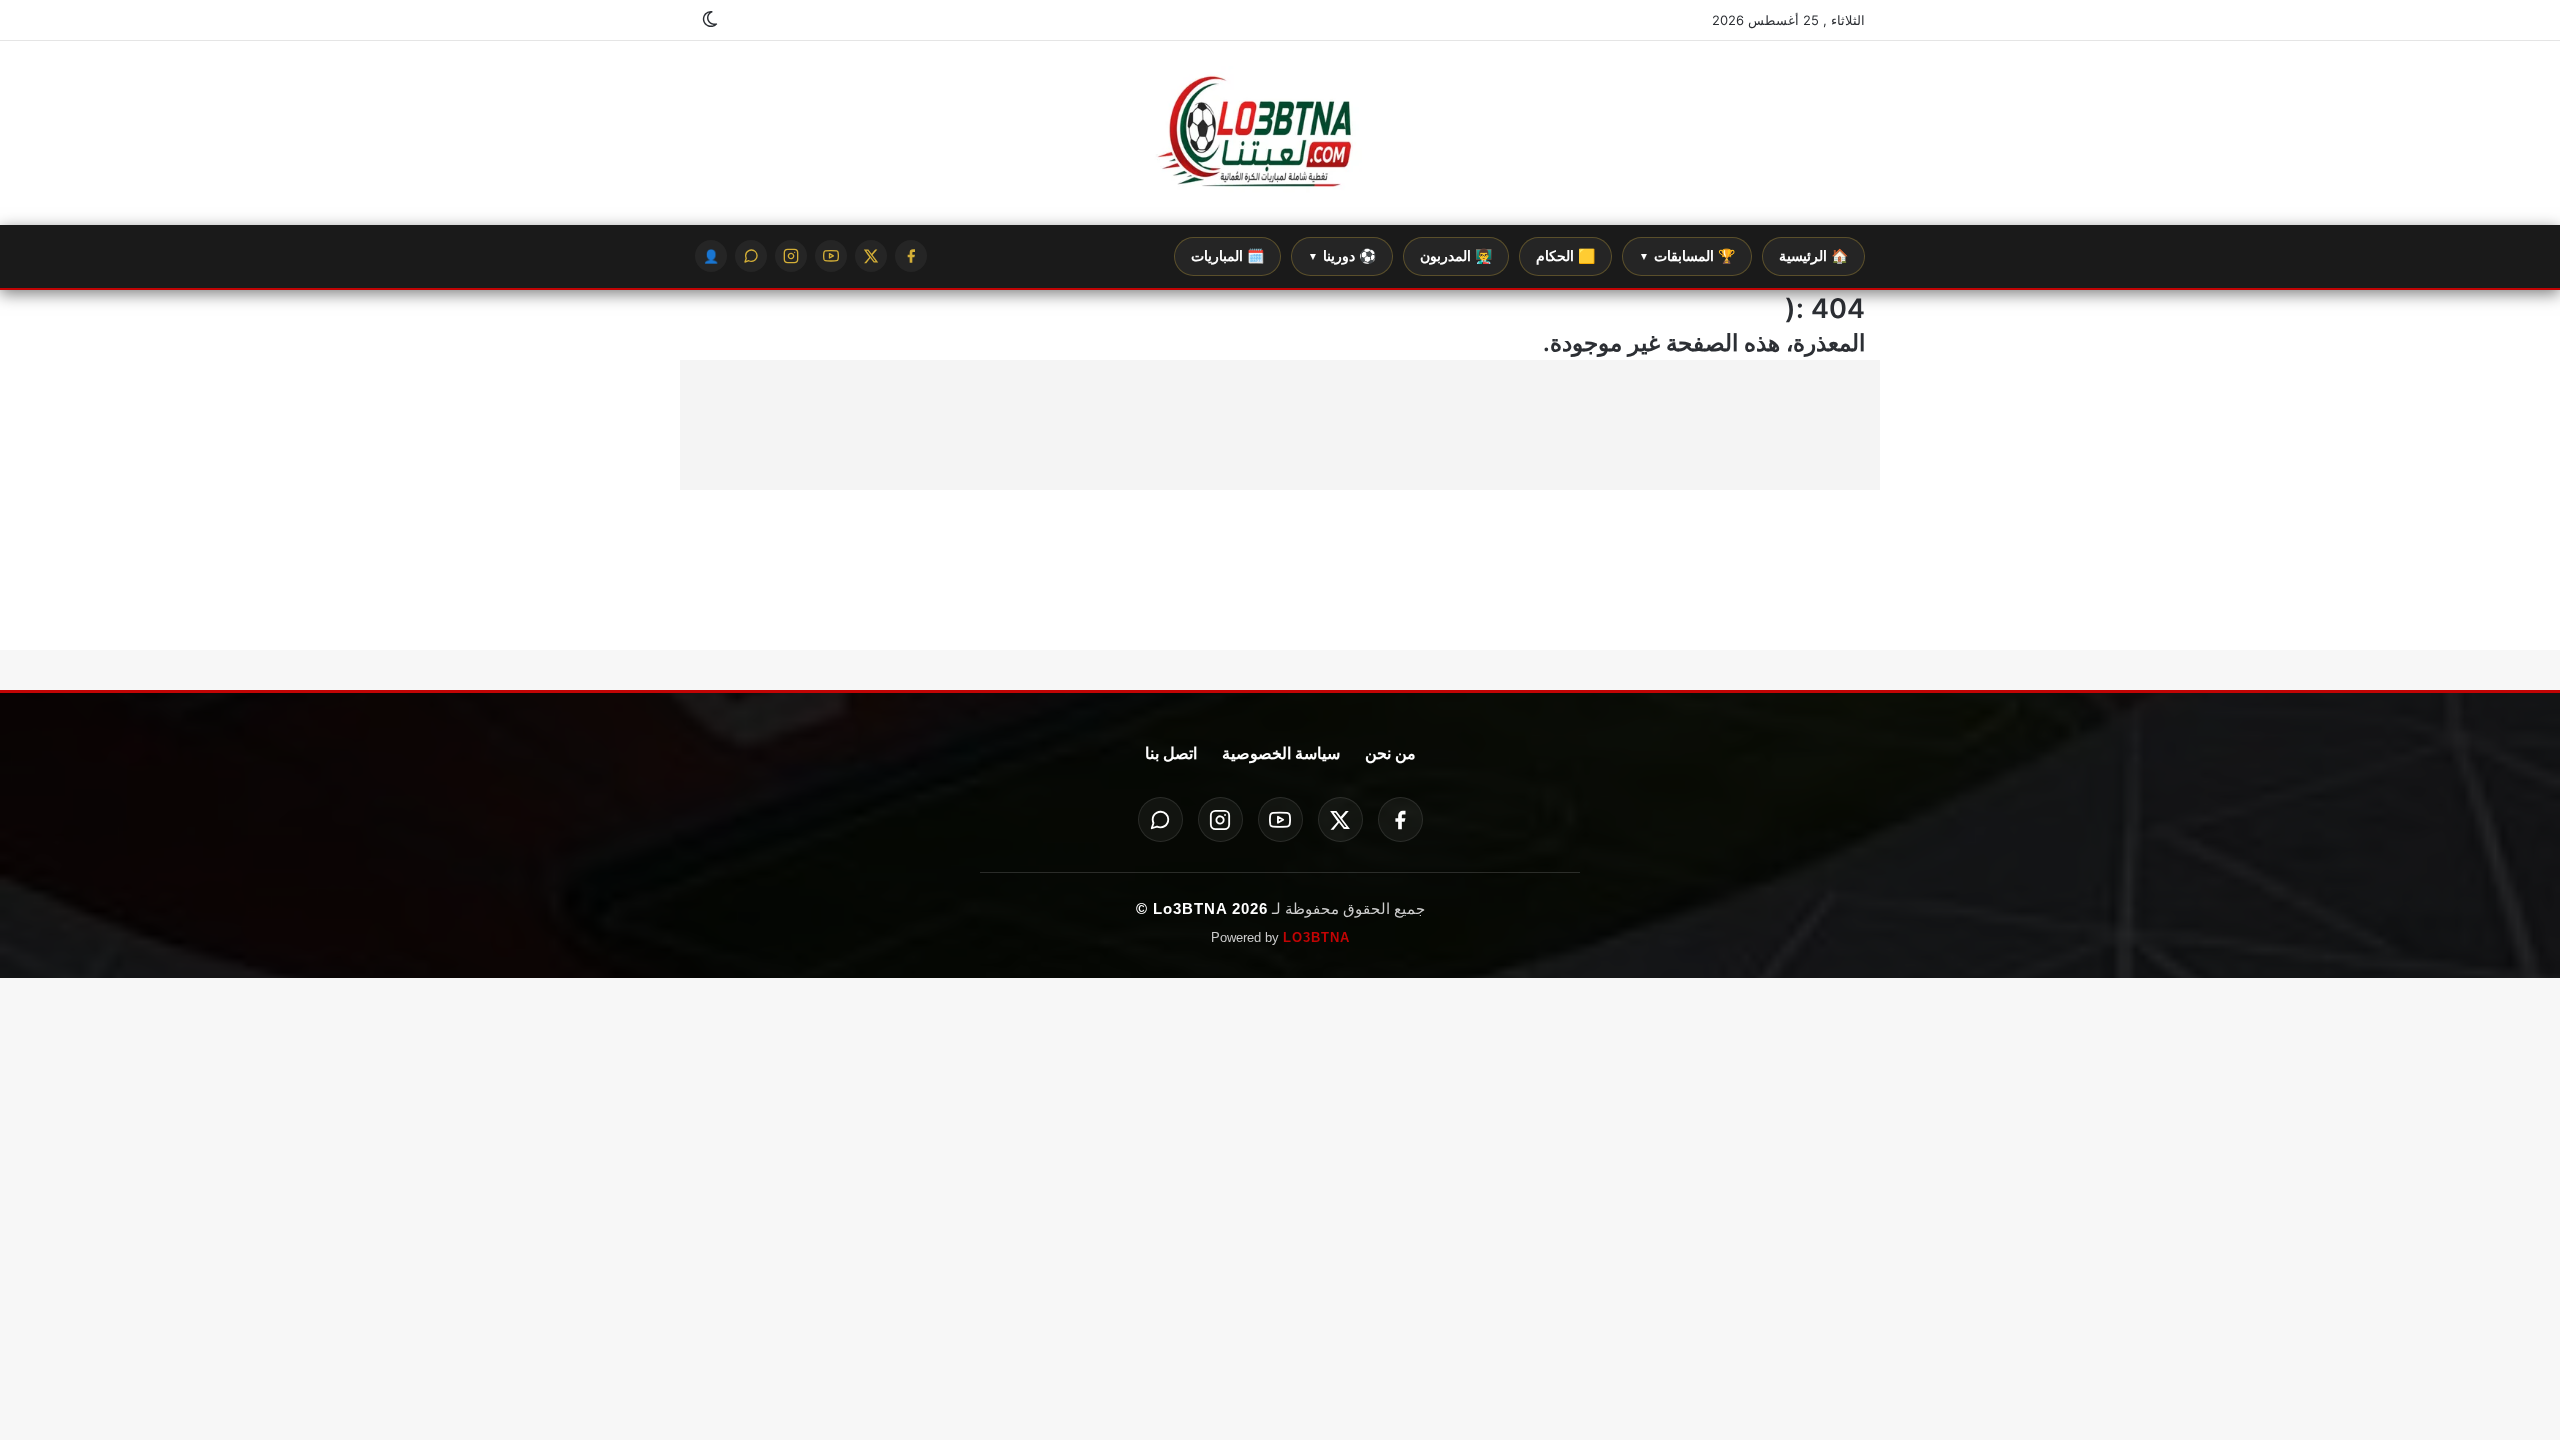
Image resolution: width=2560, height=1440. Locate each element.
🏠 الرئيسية (1813, 256)
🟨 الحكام (1565, 256)
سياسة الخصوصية (1281, 753)
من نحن (1390, 753)
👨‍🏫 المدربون (1456, 256)
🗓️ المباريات (1227, 256)
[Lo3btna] (1280, 133)
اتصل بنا (1171, 753)
